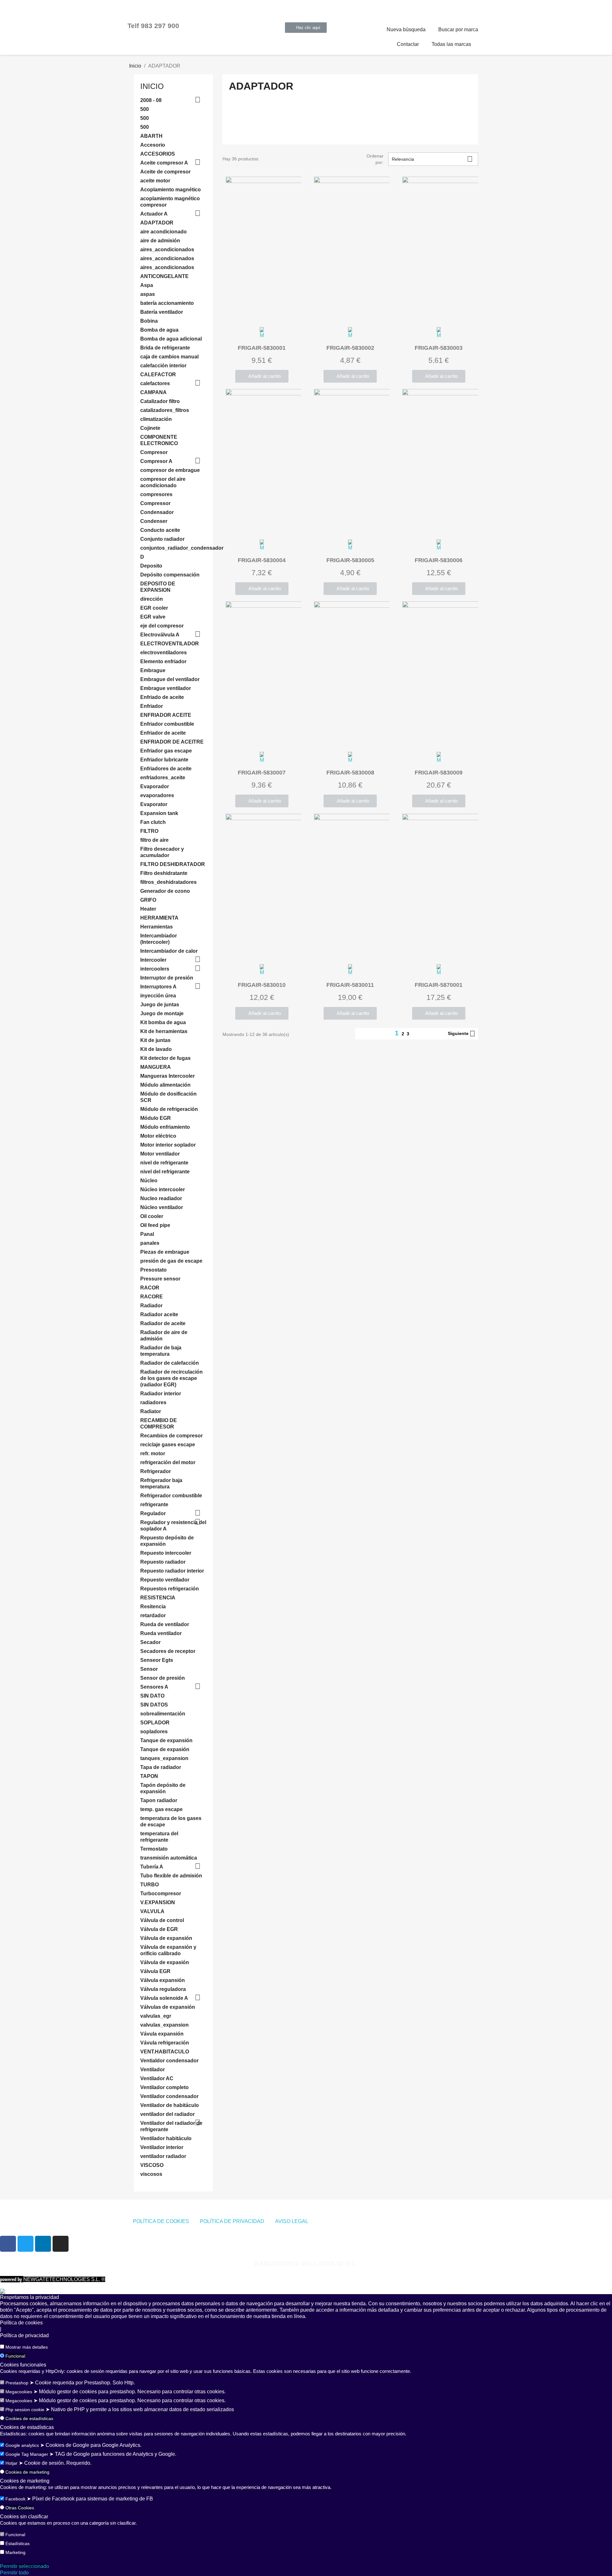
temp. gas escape (161, 1809)
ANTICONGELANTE (164, 276)
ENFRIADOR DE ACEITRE (172, 742)
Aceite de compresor (165, 172)
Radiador (151, 1306)
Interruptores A (158, 987)
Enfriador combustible (167, 724)
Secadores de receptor (168, 1651)
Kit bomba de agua (163, 1022)
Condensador (157, 512)
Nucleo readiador (161, 1198)
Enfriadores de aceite (166, 769)
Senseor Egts (157, 1660)
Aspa (147, 285)
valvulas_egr (156, 2016)
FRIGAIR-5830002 (350, 348)
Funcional (15, 2356)
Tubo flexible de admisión (171, 1876)
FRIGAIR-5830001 (262, 348)
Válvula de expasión (165, 1962)
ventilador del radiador (168, 2114)
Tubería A (152, 1867)
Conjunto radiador (162, 539)
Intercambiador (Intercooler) (159, 939)
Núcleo (149, 1181)
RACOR (150, 1288)
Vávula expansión (162, 2034)
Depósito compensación (170, 575)
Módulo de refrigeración (169, 1109)
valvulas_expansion (164, 2025)
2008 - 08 (151, 100)
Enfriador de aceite (163, 733)
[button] (306, 28)
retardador (153, 1615)
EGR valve (153, 617)
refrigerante (154, 1505)
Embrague (153, 670)
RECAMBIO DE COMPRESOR (159, 1424)
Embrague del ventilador (170, 679)
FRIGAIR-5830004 (262, 560)
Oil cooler (152, 1216)
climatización (156, 419)
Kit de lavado (156, 1049)
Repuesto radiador (163, 1562)
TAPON (149, 1776)
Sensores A (154, 1687)
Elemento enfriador (163, 661)
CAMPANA (153, 392)
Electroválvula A (160, 635)
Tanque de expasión (165, 1749)
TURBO (149, 1885)
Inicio (152, 86)
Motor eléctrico (158, 1136)
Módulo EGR (156, 1118)
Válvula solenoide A (164, 1998)
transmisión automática (169, 1858)
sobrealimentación (163, 1714)
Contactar (408, 44)
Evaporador (155, 786)
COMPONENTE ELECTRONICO (159, 440)
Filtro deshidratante (164, 873)
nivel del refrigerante (165, 1172)
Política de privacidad (24, 2335)
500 (145, 109)
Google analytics (22, 2445)
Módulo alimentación (165, 1085)
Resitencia (153, 1607)
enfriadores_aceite (163, 778)
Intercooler (153, 960)
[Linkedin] (43, 2244)
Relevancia (432, 159)
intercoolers (155, 969)
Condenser (154, 521)
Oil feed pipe (155, 1225)
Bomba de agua (159, 330)
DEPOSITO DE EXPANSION (158, 587)
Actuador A (154, 214)
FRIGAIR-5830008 (350, 773)
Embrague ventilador (166, 688)
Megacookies (19, 2392)
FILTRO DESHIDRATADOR (173, 864)
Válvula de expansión (166, 1938)
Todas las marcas (451, 44)
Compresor (154, 452)
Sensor (149, 1669)
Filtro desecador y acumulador (162, 852)
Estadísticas (18, 2543)
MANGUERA (156, 1067)
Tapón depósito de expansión (163, 1788)
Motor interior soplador (168, 1145)
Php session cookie (25, 2410)
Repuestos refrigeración (170, 1589)
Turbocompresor (161, 1893)
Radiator (151, 1411)
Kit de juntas (155, 1040)
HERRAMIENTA (159, 918)
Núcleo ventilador (162, 1207)
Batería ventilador (162, 312)
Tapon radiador (159, 1800)
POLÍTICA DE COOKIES (161, 2221)
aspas (148, 294)
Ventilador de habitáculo (170, 2105)
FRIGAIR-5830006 (439, 560)
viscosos (151, 2174)
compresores (156, 494)
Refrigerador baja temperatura (161, 1483)
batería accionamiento (167, 303)
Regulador (153, 1513)
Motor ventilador (160, 1154)
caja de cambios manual (169, 357)
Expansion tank (159, 813)
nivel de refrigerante (164, 1163)
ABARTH (151, 136)
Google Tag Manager (27, 2454)
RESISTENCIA (158, 1598)
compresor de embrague (170, 470)
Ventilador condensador (169, 2096)
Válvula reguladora (163, 1989)
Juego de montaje (162, 1013)
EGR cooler (154, 608)
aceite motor (155, 181)
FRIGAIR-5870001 (439, 985)
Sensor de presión (163, 1678)
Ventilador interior (162, 2147)
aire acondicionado (164, 232)
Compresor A (156, 461)
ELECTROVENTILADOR (170, 644)
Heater (148, 909)
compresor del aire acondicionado (163, 482)
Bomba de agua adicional (171, 339)
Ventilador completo (164, 2087)
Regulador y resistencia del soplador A (173, 1526)
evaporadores (157, 795)
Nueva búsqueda (406, 29)
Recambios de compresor (171, 1436)
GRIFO (148, 900)
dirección (152, 599)
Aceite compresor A (164, 163)
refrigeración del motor (168, 1462)
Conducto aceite (160, 530)
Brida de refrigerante (165, 348)
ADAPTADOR (157, 223)
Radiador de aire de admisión (164, 1336)
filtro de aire (154, 840)
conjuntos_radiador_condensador (173, 548)
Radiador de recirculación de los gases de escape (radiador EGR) (171, 1378)
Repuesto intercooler (166, 1553)
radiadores (153, 1402)
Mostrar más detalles (27, 2347)
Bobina (149, 321)
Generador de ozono (165, 891)
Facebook (15, 2499)
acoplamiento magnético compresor (170, 202)
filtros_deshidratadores (168, 882)
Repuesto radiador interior (172, 1571)
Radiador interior (161, 1394)
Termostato (154, 1849)
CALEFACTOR (158, 374)
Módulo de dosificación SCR (168, 1097)
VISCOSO (152, 2165)
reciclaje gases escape (168, 1445)
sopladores (154, 1732)
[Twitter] (25, 2244)
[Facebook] (8, 2244)
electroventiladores (164, 653)
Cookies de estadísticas (29, 2418)
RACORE (152, 1297)
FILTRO (149, 831)
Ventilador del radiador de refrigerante (171, 2126)
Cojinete (150, 428)
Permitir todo (14, 2573)
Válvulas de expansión (168, 2007)
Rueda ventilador (161, 1633)
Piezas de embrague (165, 1252)
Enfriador (152, 706)
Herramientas (157, 927)
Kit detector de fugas (165, 1058)
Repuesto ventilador (165, 1580)
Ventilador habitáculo (166, 2138)
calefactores (155, 383)
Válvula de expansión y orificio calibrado (168, 1950)
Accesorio (153, 145)
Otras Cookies (20, 2508)
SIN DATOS (154, 1705)
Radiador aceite (159, 1314)
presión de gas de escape (171, 1261)
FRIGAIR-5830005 (350, 560)
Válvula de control (162, 1920)
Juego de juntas (160, 1005)
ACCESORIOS (158, 154)
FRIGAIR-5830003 (439, 348)
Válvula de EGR (159, 1929)
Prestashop (17, 2383)
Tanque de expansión (166, 1740)
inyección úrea (158, 996)
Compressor (155, 503)
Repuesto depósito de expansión (167, 1541)
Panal (147, 1234)
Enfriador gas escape (166, 751)
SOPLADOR (155, 1723)
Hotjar (11, 2463)
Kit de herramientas (164, 1031)
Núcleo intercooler (163, 1189)
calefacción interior (163, 366)
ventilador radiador (163, 2156)
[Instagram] (61, 2244)
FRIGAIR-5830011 (350, 985)
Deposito (151, 566)
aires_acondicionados (167, 250)
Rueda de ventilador (165, 1624)
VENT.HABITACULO (165, 2052)
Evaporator (154, 804)
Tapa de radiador (161, 1767)
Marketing (15, 2552)
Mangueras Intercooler (168, 1076)
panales (150, 1243)
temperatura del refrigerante (159, 1837)
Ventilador (153, 2070)
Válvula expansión (163, 1980)
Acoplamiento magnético (171, 190)
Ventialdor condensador (169, 2061)
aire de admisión (160, 241)
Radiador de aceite (163, 1323)
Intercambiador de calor (169, 951)
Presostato (153, 1270)
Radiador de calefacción (170, 1363)
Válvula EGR (155, 1971)
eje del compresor (162, 626)
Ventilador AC (157, 2078)
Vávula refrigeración (165, 2043)
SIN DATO (152, 1696)
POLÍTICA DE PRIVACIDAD (232, 2221)
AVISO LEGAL (292, 2221)
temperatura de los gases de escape (171, 1821)
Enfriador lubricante (164, 760)
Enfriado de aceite (162, 697)
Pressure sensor (160, 1279)
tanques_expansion (164, 1758)
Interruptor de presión (167, 978)
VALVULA (152, 1911)
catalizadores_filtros (165, 410)
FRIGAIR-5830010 (262, 985)
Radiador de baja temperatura (161, 1351)
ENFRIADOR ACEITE (166, 715)
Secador (150, 1642)
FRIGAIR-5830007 (262, 773)
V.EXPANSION (158, 1902)
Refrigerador (156, 1471)
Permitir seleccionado (25, 2566)
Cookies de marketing (27, 2472)
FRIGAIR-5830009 (439, 773)
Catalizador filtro (160, 401)
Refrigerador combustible (171, 1496)
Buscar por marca (458, 29)
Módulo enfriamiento (165, 1127)
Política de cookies (21, 2323)
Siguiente (462, 1034)
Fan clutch (153, 822)
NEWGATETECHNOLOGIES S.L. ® (53, 2279)
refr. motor (153, 1453)
